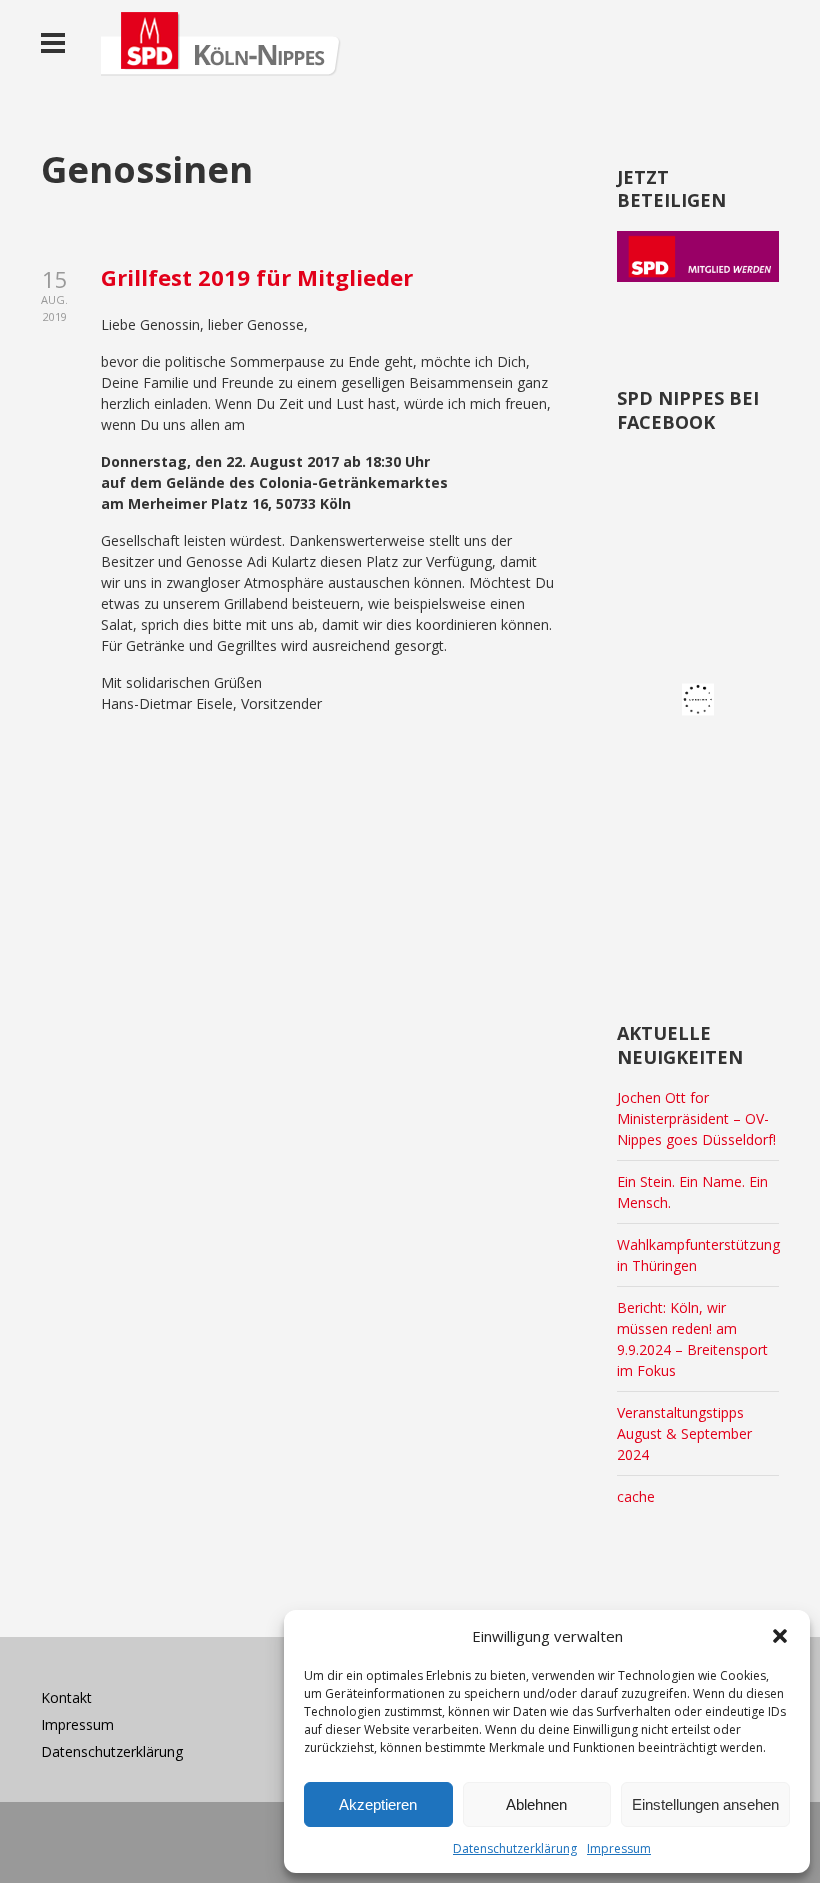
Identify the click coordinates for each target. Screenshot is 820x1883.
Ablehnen (536, 1804)
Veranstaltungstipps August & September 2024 (684, 1433)
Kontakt (66, 1697)
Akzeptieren (378, 1804)
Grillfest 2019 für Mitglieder (257, 277)
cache (636, 1496)
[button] (780, 1636)
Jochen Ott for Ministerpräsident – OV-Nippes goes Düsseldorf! (696, 1118)
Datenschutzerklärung (515, 1848)
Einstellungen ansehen (705, 1804)
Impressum (619, 1848)
